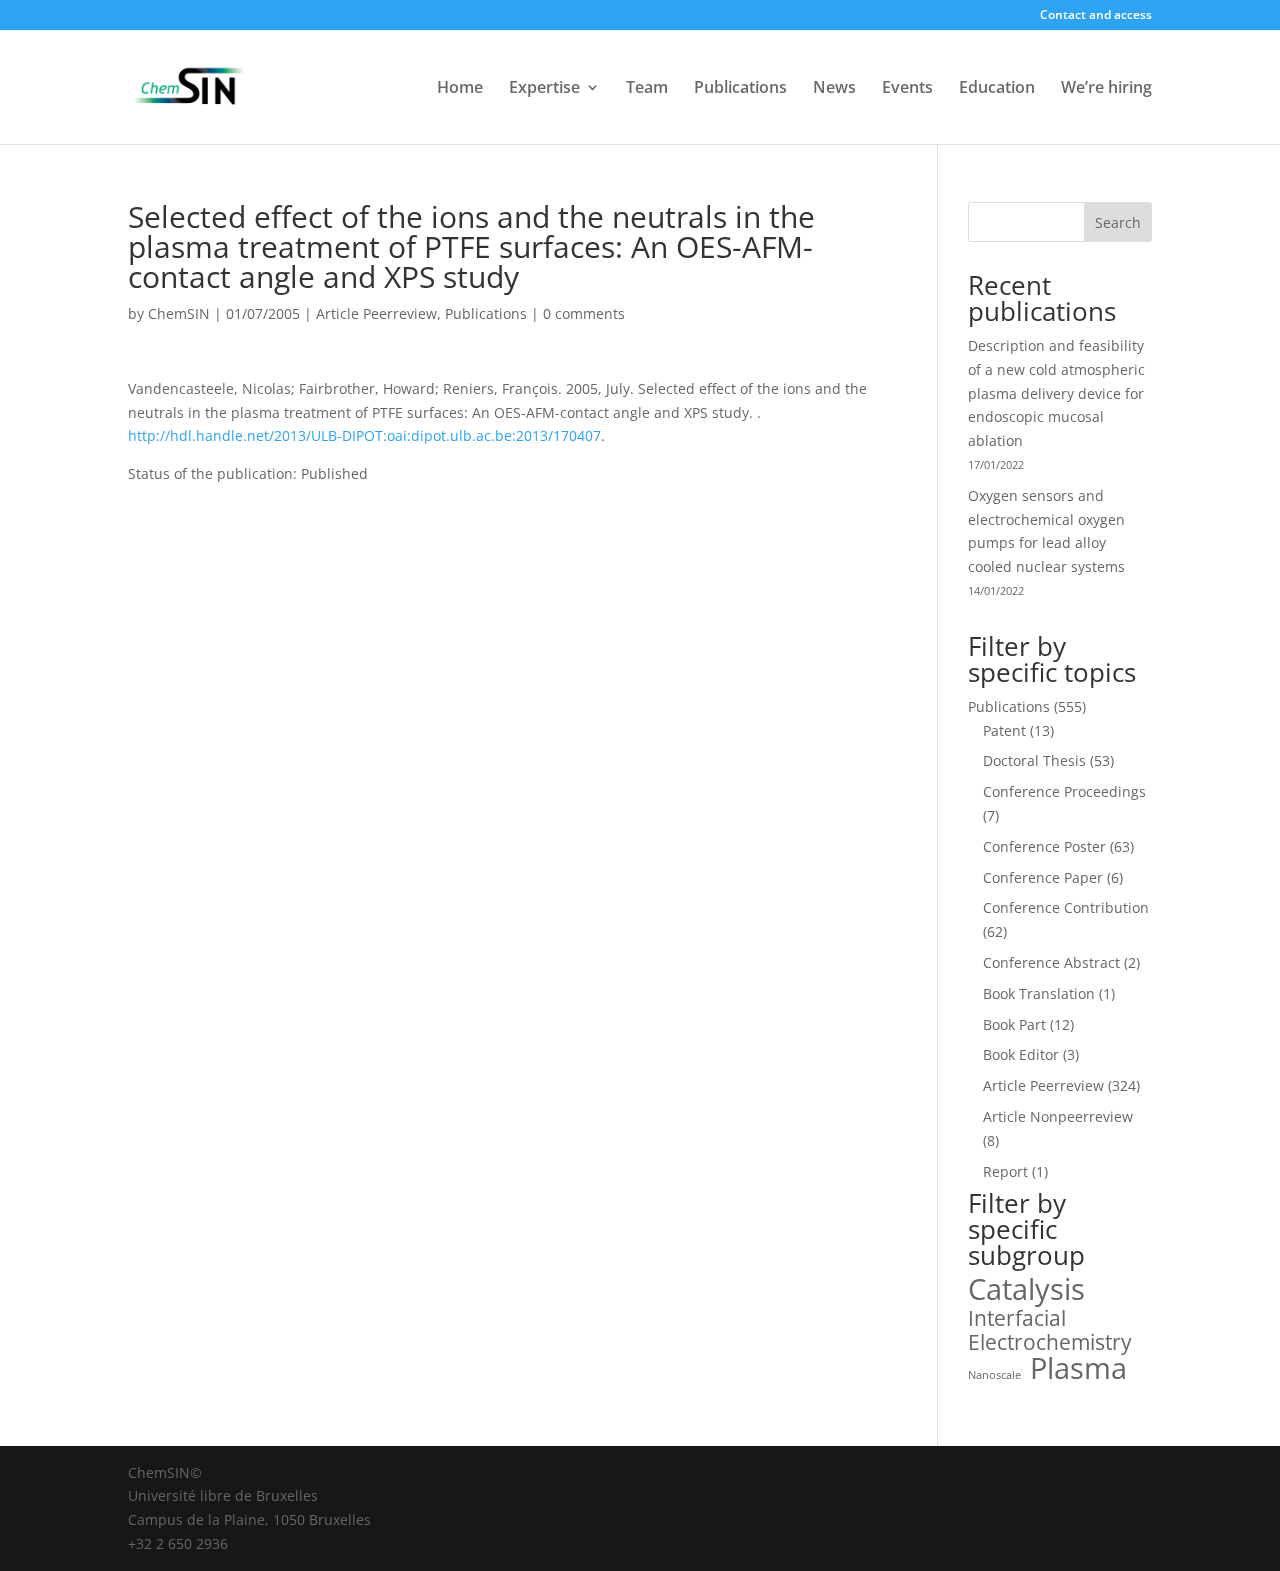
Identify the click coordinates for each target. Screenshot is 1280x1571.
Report (1005, 1171)
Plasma (1078, 1369)
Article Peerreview (376, 313)
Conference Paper (1043, 877)
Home (460, 89)
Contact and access (1096, 16)
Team (647, 89)
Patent (1004, 730)
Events (907, 89)
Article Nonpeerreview (1058, 1116)
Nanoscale (994, 1375)
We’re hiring (1106, 89)
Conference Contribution (1066, 907)
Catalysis (1026, 1290)
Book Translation (1039, 993)
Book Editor (1021, 1054)
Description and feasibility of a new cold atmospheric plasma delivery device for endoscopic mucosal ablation (1056, 393)
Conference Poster (1044, 846)
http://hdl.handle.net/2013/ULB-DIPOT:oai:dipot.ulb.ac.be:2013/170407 (364, 435)
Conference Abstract (1051, 962)
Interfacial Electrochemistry (1050, 1331)
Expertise (544, 89)
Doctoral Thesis (1034, 760)
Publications (740, 89)
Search (1118, 222)
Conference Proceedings (1064, 791)
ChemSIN (179, 313)
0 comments (584, 313)
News (834, 89)
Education (997, 89)
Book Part (1014, 1024)
